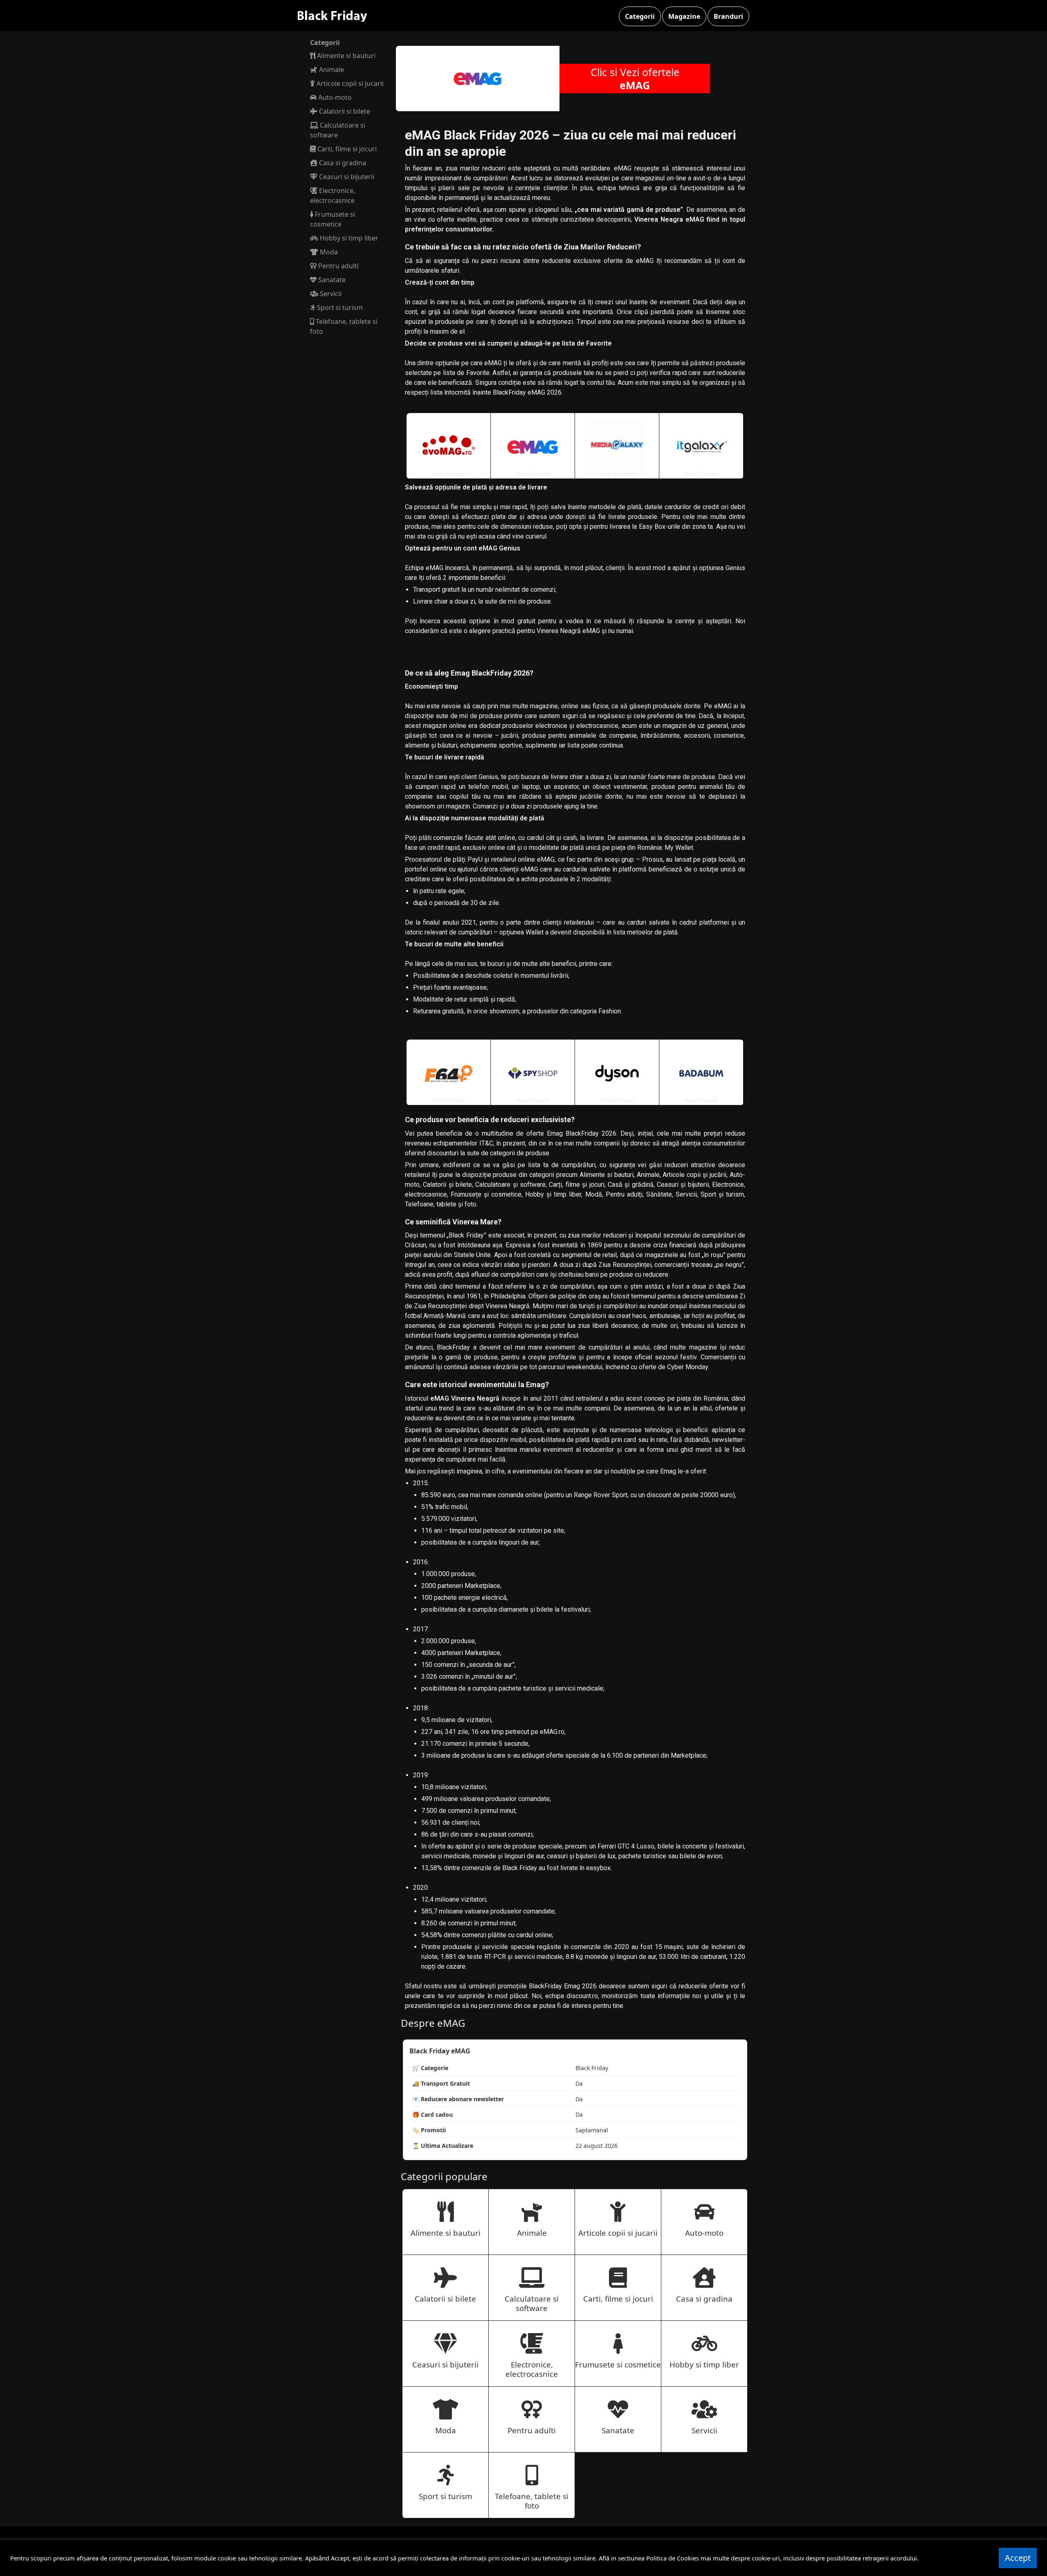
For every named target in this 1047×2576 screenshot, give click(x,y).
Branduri (728, 16)
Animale (331, 70)
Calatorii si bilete (344, 111)
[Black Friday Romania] (339, 16)
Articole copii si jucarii (349, 83)
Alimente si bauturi (345, 56)
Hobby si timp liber (348, 238)
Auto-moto (334, 97)
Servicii (330, 294)
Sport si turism (339, 308)
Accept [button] (1018, 2558)
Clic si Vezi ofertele (635, 79)
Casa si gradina (342, 163)
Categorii (640, 16)
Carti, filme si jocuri (346, 149)
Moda (328, 252)
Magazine (684, 16)
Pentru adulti (338, 266)
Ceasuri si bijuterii (346, 177)
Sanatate (331, 280)
